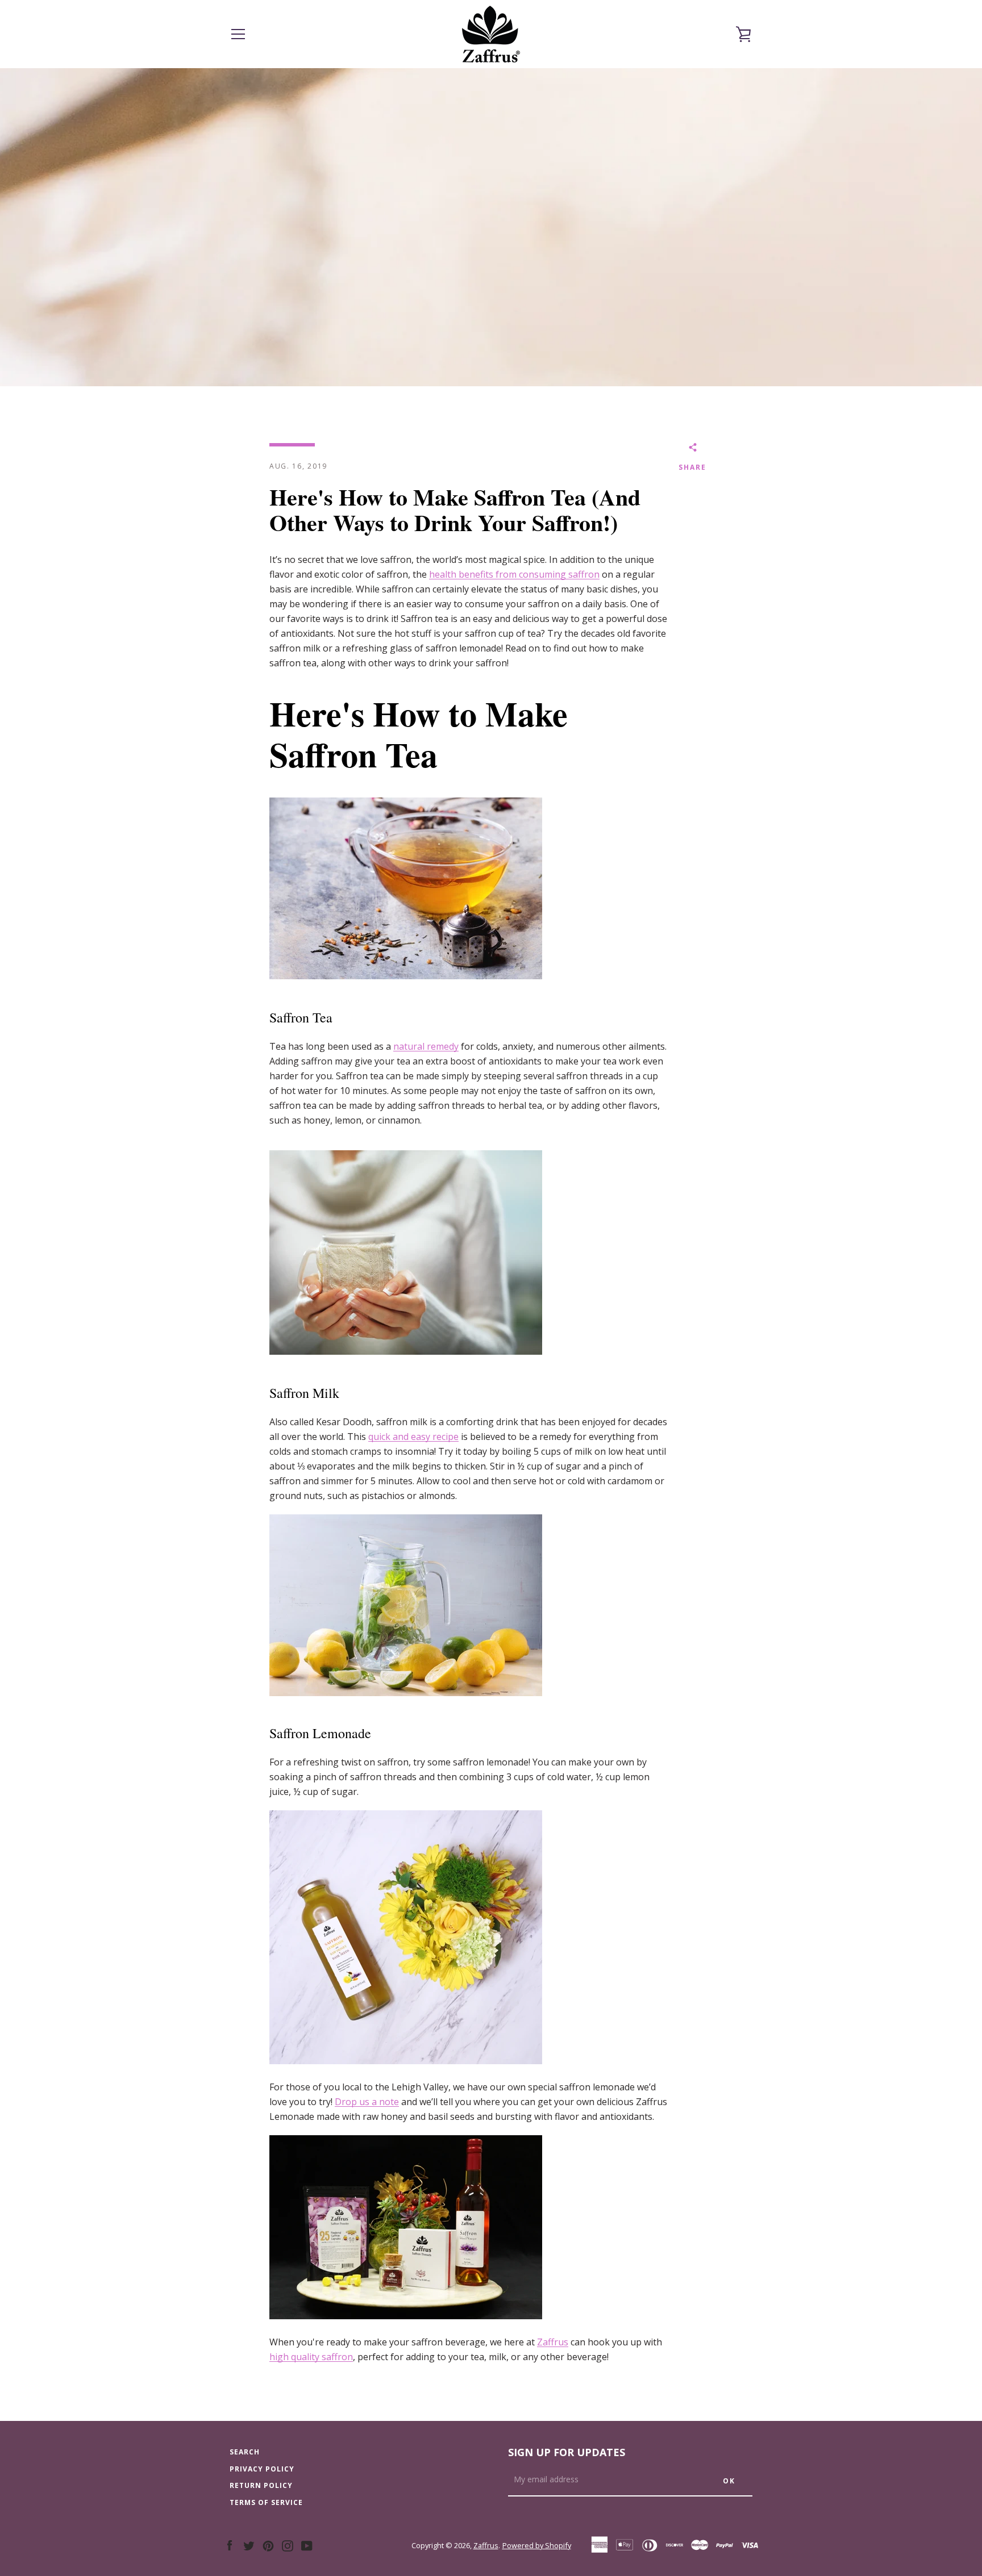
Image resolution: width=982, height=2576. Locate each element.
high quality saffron (311, 2357)
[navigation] (238, 34)
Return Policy (261, 2485)
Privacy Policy (262, 2469)
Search (245, 2452)
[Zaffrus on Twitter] (249, 2545)
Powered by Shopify (537, 2545)
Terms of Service (266, 2502)
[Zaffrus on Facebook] (230, 2545)
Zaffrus (553, 2342)
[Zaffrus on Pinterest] (268, 2545)
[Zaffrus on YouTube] (307, 2545)
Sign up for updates (567, 2452)
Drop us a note (367, 2102)
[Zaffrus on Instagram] (288, 2545)
